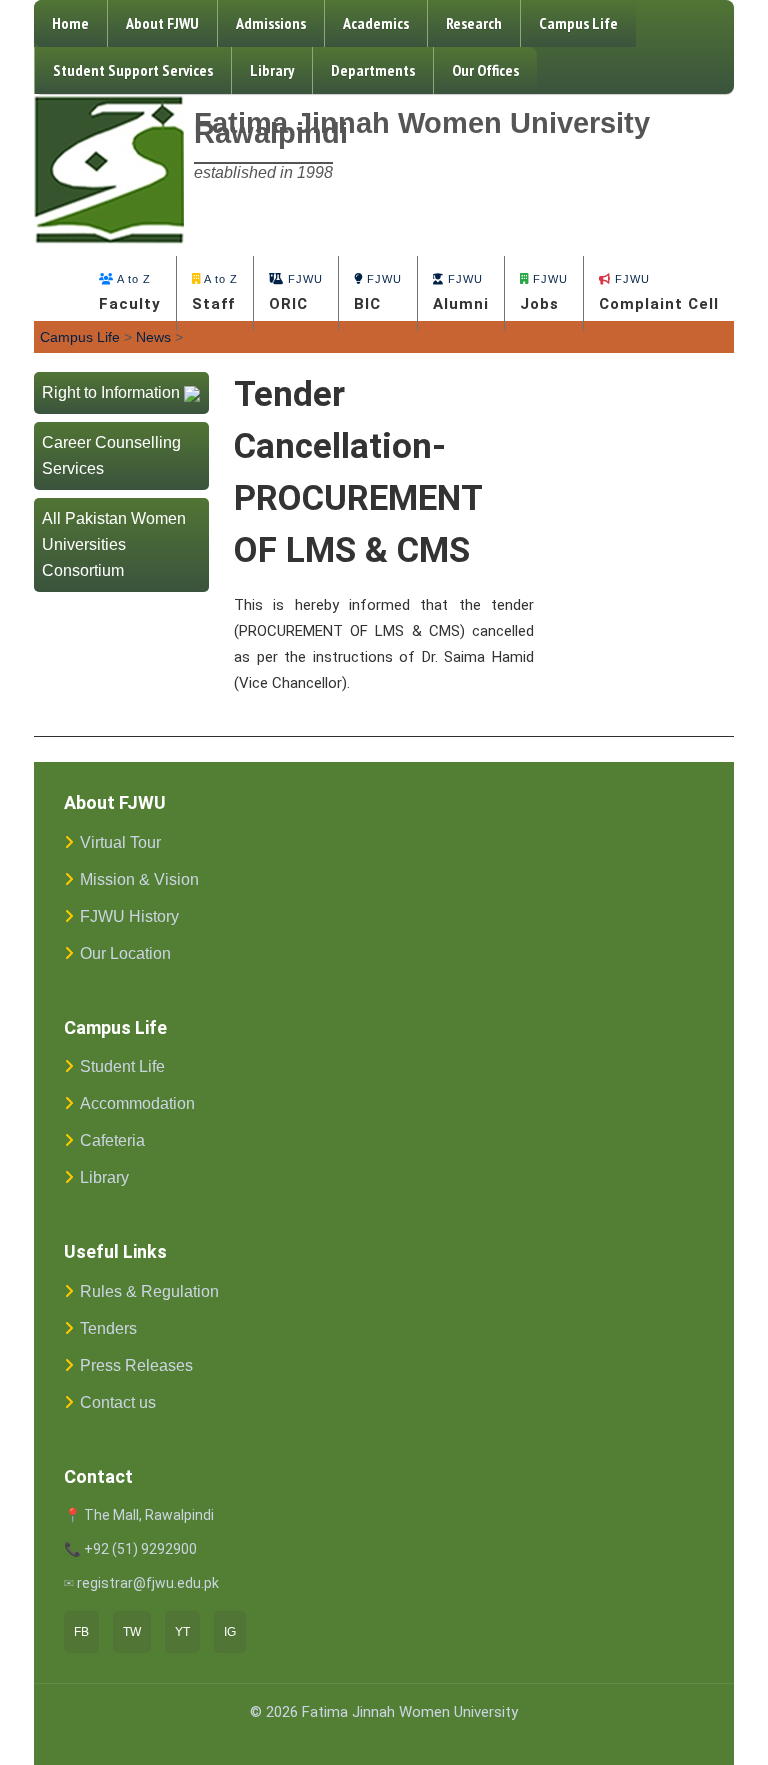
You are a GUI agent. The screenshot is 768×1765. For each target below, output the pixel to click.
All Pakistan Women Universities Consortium (114, 544)
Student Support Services (133, 70)
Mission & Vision (139, 879)
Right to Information (111, 392)
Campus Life (578, 23)
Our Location (125, 953)
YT (182, 1632)
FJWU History (129, 916)
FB (81, 1632)
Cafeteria (112, 1140)
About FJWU (162, 23)
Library (272, 70)
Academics (376, 23)
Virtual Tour (120, 842)
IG (230, 1632)
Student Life (122, 1066)
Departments (373, 70)
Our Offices (485, 70)
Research (474, 23)
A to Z (130, 293)
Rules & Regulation (149, 1291)
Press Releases (136, 1365)
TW (132, 1632)
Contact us (118, 1402)
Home (70, 23)
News (153, 337)
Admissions (271, 23)
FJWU (296, 293)
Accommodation (137, 1103)
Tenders (108, 1328)
